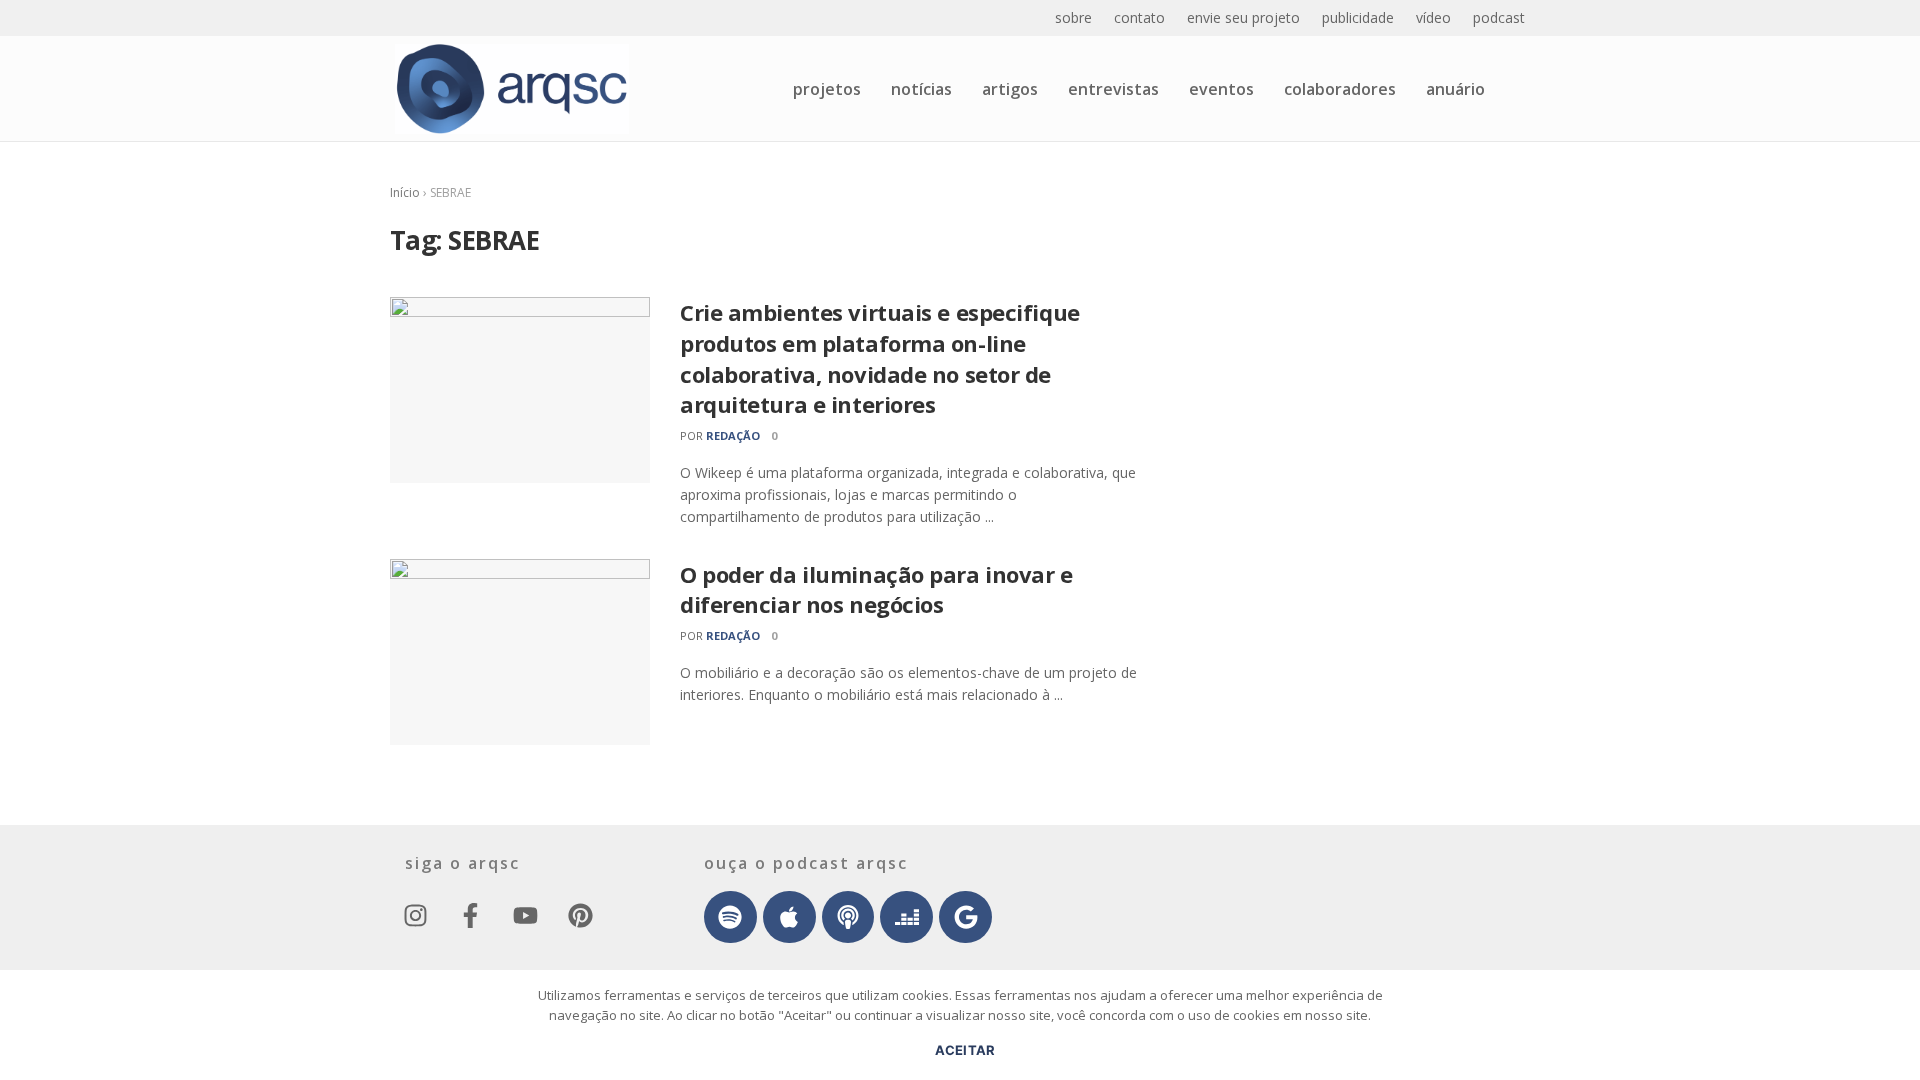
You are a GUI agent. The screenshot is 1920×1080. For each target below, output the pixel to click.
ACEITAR (965, 1050)
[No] (1895, 1035)
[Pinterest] (580, 916)
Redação (733, 435)
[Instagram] (415, 916)
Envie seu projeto (1243, 17)
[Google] (965, 917)
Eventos (1221, 89)
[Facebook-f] (470, 916)
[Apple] (789, 917)
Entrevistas (1113, 89)
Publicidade (1358, 17)
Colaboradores (1340, 89)
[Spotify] (730, 917)
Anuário (1455, 89)
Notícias (921, 89)
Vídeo (1433, 17)
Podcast (1499, 17)
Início (405, 192)
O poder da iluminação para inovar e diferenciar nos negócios (876, 589)
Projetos (827, 89)
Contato (1139, 17)
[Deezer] (906, 917)
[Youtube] (525, 916)
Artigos (1010, 89)
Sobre (1073, 17)
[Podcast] (848, 917)
